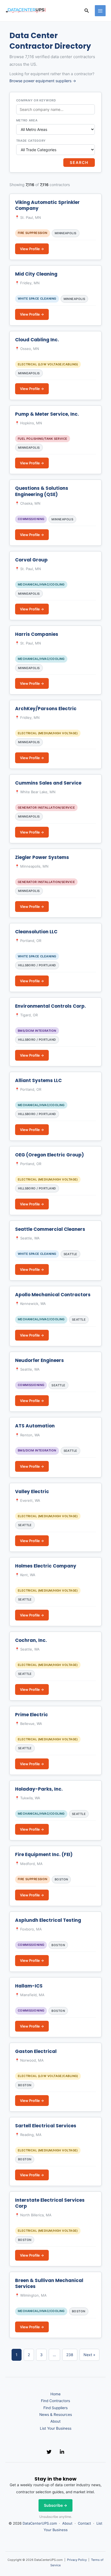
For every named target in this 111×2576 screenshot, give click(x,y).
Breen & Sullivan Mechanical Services (49, 2283)
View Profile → (32, 249)
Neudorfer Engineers (39, 1360)
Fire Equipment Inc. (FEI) (44, 1854)
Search (79, 162)
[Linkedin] (62, 2452)
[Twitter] (49, 2452)
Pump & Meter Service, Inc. (47, 414)
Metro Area (27, 120)
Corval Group (31, 560)
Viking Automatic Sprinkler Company (47, 205)
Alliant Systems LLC (38, 1080)
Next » (89, 2355)
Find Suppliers (55, 2408)
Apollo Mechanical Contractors (53, 1295)
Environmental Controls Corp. (51, 1006)
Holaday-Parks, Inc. (39, 1789)
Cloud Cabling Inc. (37, 340)
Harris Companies (37, 634)
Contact (84, 2523)
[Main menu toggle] (100, 11)
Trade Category (31, 141)
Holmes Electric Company (46, 1566)
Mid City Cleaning (36, 274)
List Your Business (56, 2428)
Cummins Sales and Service (48, 783)
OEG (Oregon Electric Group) (49, 1155)
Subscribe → (55, 2505)
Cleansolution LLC (36, 932)
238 (70, 2355)
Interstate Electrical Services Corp (50, 2203)
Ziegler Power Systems (42, 857)
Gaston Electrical (36, 2051)
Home (55, 2394)
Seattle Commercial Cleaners (50, 1229)
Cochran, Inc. (31, 1640)
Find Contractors (55, 2401)
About (55, 2421)
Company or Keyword (36, 100)
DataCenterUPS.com (40, 2523)
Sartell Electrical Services (46, 2126)
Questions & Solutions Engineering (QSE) (42, 491)
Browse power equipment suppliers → (43, 81)
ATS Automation (35, 1426)
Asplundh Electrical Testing (48, 1920)
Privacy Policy (77, 2560)
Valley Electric (32, 1492)
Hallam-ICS (29, 1986)
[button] (87, 11)
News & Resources (56, 2415)
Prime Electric (32, 1715)
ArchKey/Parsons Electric (46, 709)
